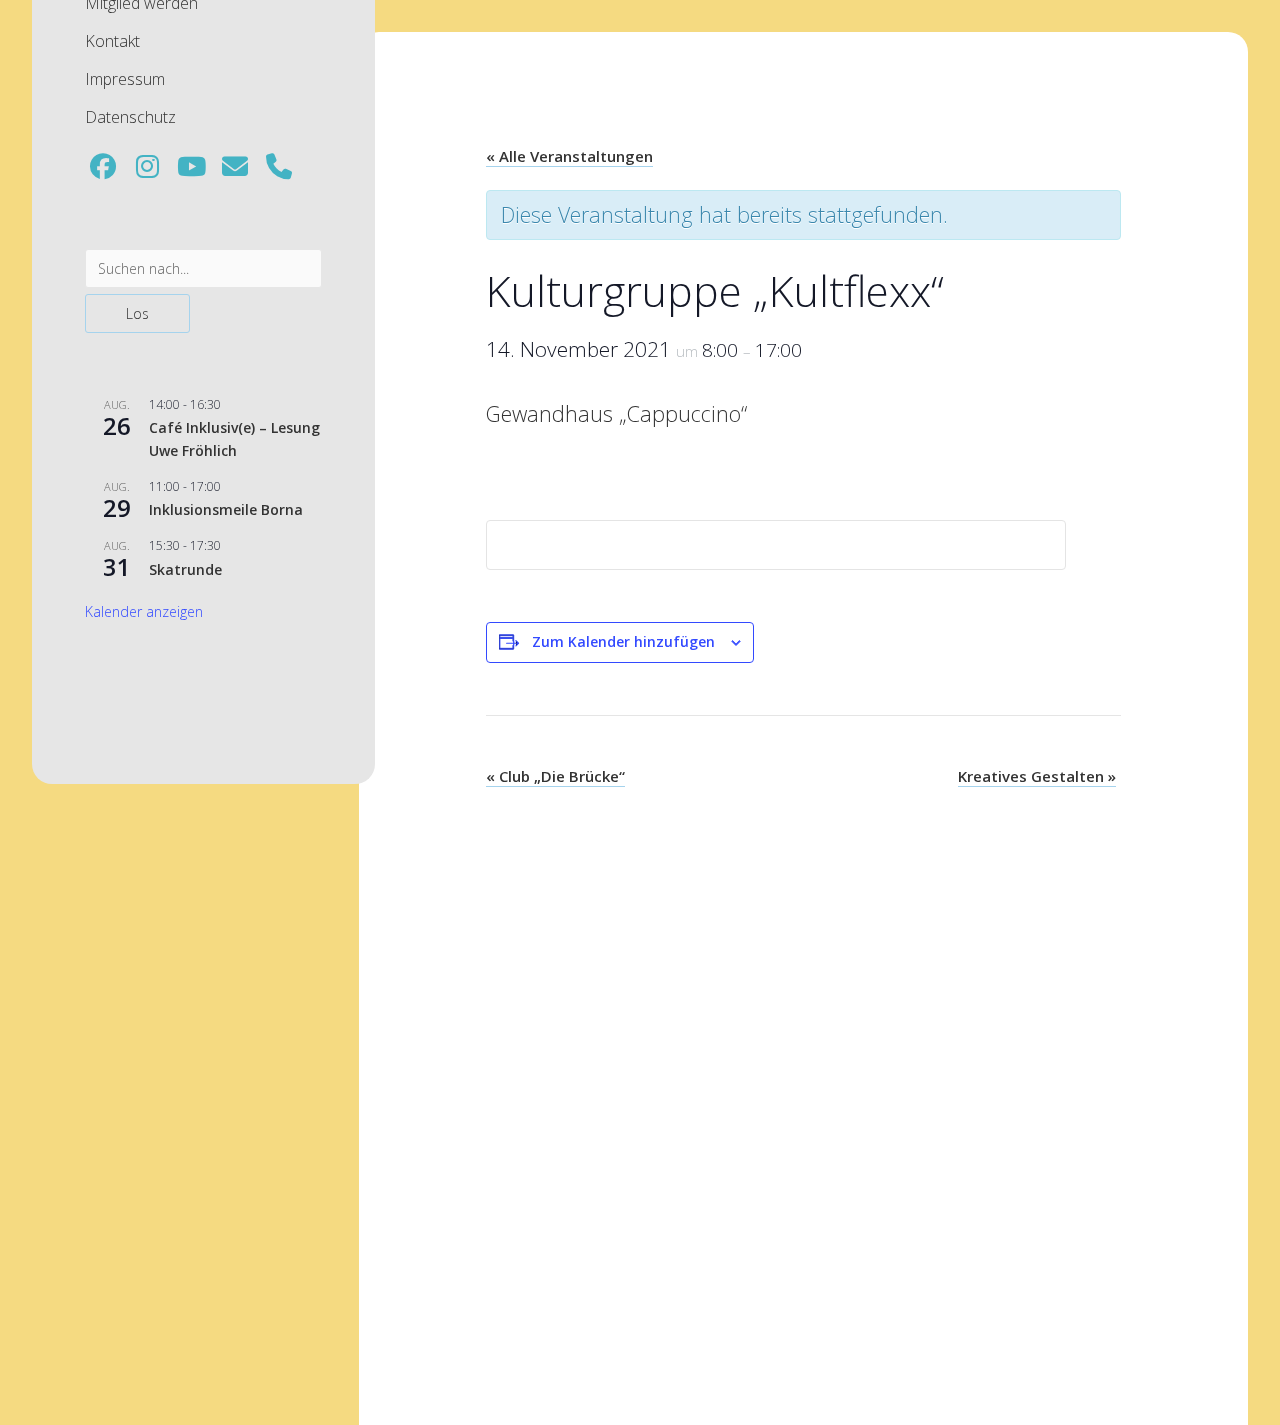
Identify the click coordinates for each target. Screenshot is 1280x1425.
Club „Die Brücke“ (555, 776)
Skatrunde (185, 569)
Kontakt (112, 41)
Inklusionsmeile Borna (226, 509)
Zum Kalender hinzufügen (623, 641)
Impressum (125, 79)
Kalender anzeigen (144, 611)
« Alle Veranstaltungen (569, 156)
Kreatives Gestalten (1037, 776)
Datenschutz (130, 117)
